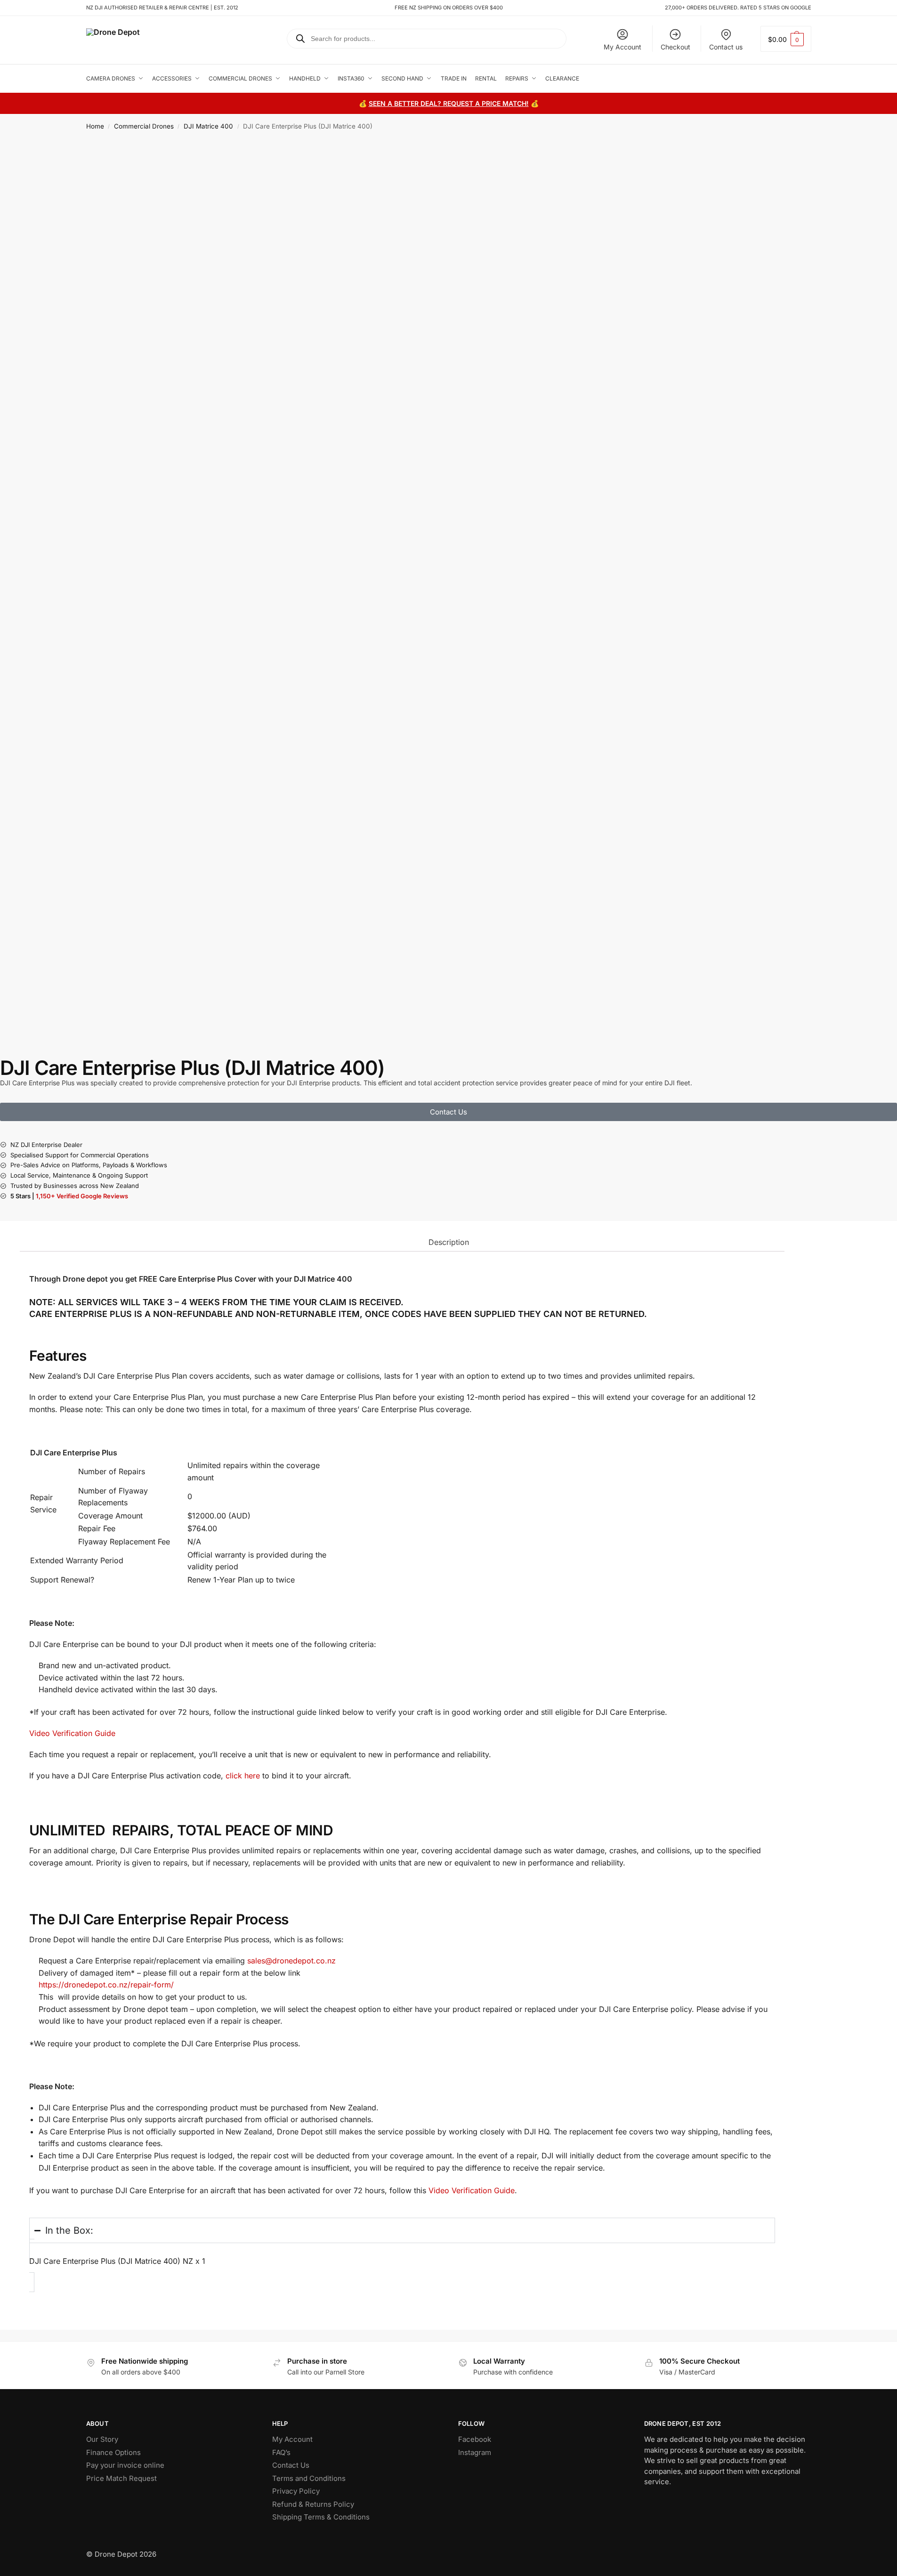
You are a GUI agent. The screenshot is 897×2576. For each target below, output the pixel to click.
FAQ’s (281, 2452)
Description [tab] (449, 1242)
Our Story (102, 2439)
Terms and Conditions (309, 2478)
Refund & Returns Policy (313, 2504)
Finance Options (113, 2452)
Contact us (726, 47)
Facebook (475, 2439)
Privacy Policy (296, 2491)
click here (243, 1776)
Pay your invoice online (125, 2465)
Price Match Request (121, 2478)
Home (95, 126)
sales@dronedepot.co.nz (293, 1961)
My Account (622, 47)
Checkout (675, 47)
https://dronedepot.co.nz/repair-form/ (106, 1985)
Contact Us (291, 2465)
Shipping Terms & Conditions (321, 2517)
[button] (786, 39)
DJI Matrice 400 (208, 126)
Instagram (475, 2452)
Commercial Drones (144, 126)
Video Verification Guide (72, 1733)
